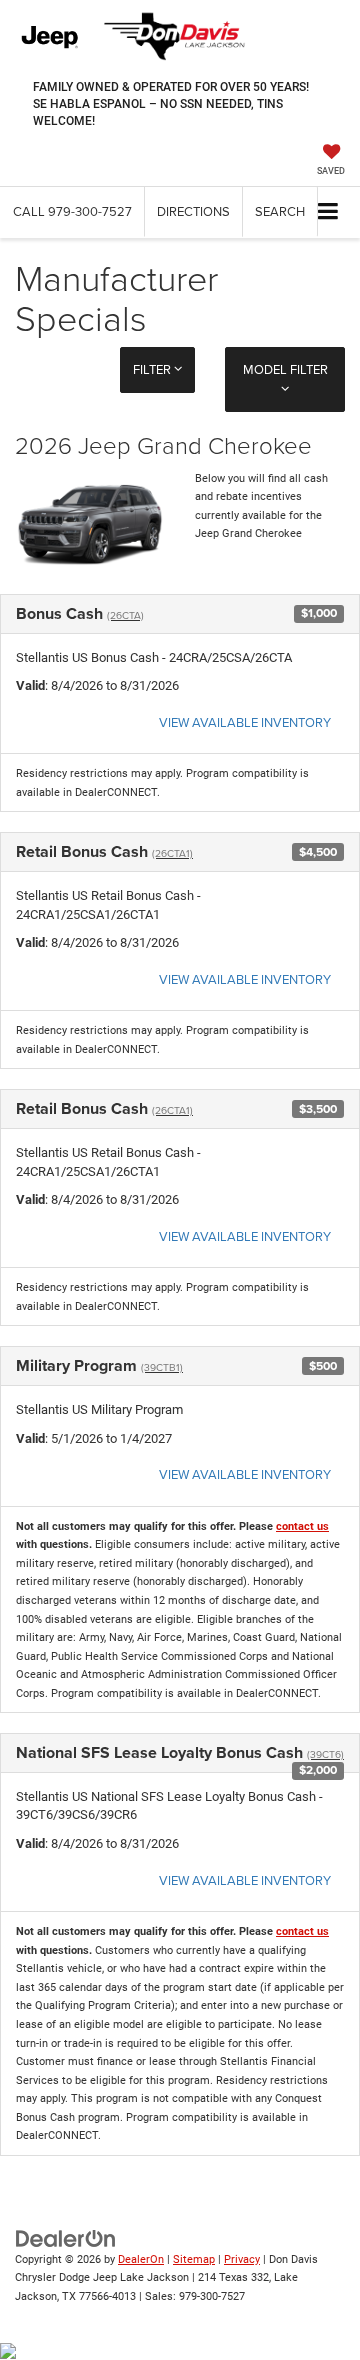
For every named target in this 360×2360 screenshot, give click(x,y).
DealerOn (141, 2259)
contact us (302, 1526)
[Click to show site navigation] (328, 212)
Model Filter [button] (285, 369)
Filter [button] (153, 369)
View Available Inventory (245, 722)
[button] (72, 211)
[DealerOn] (66, 2237)
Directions (193, 211)
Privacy (242, 2259)
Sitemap (194, 2259)
